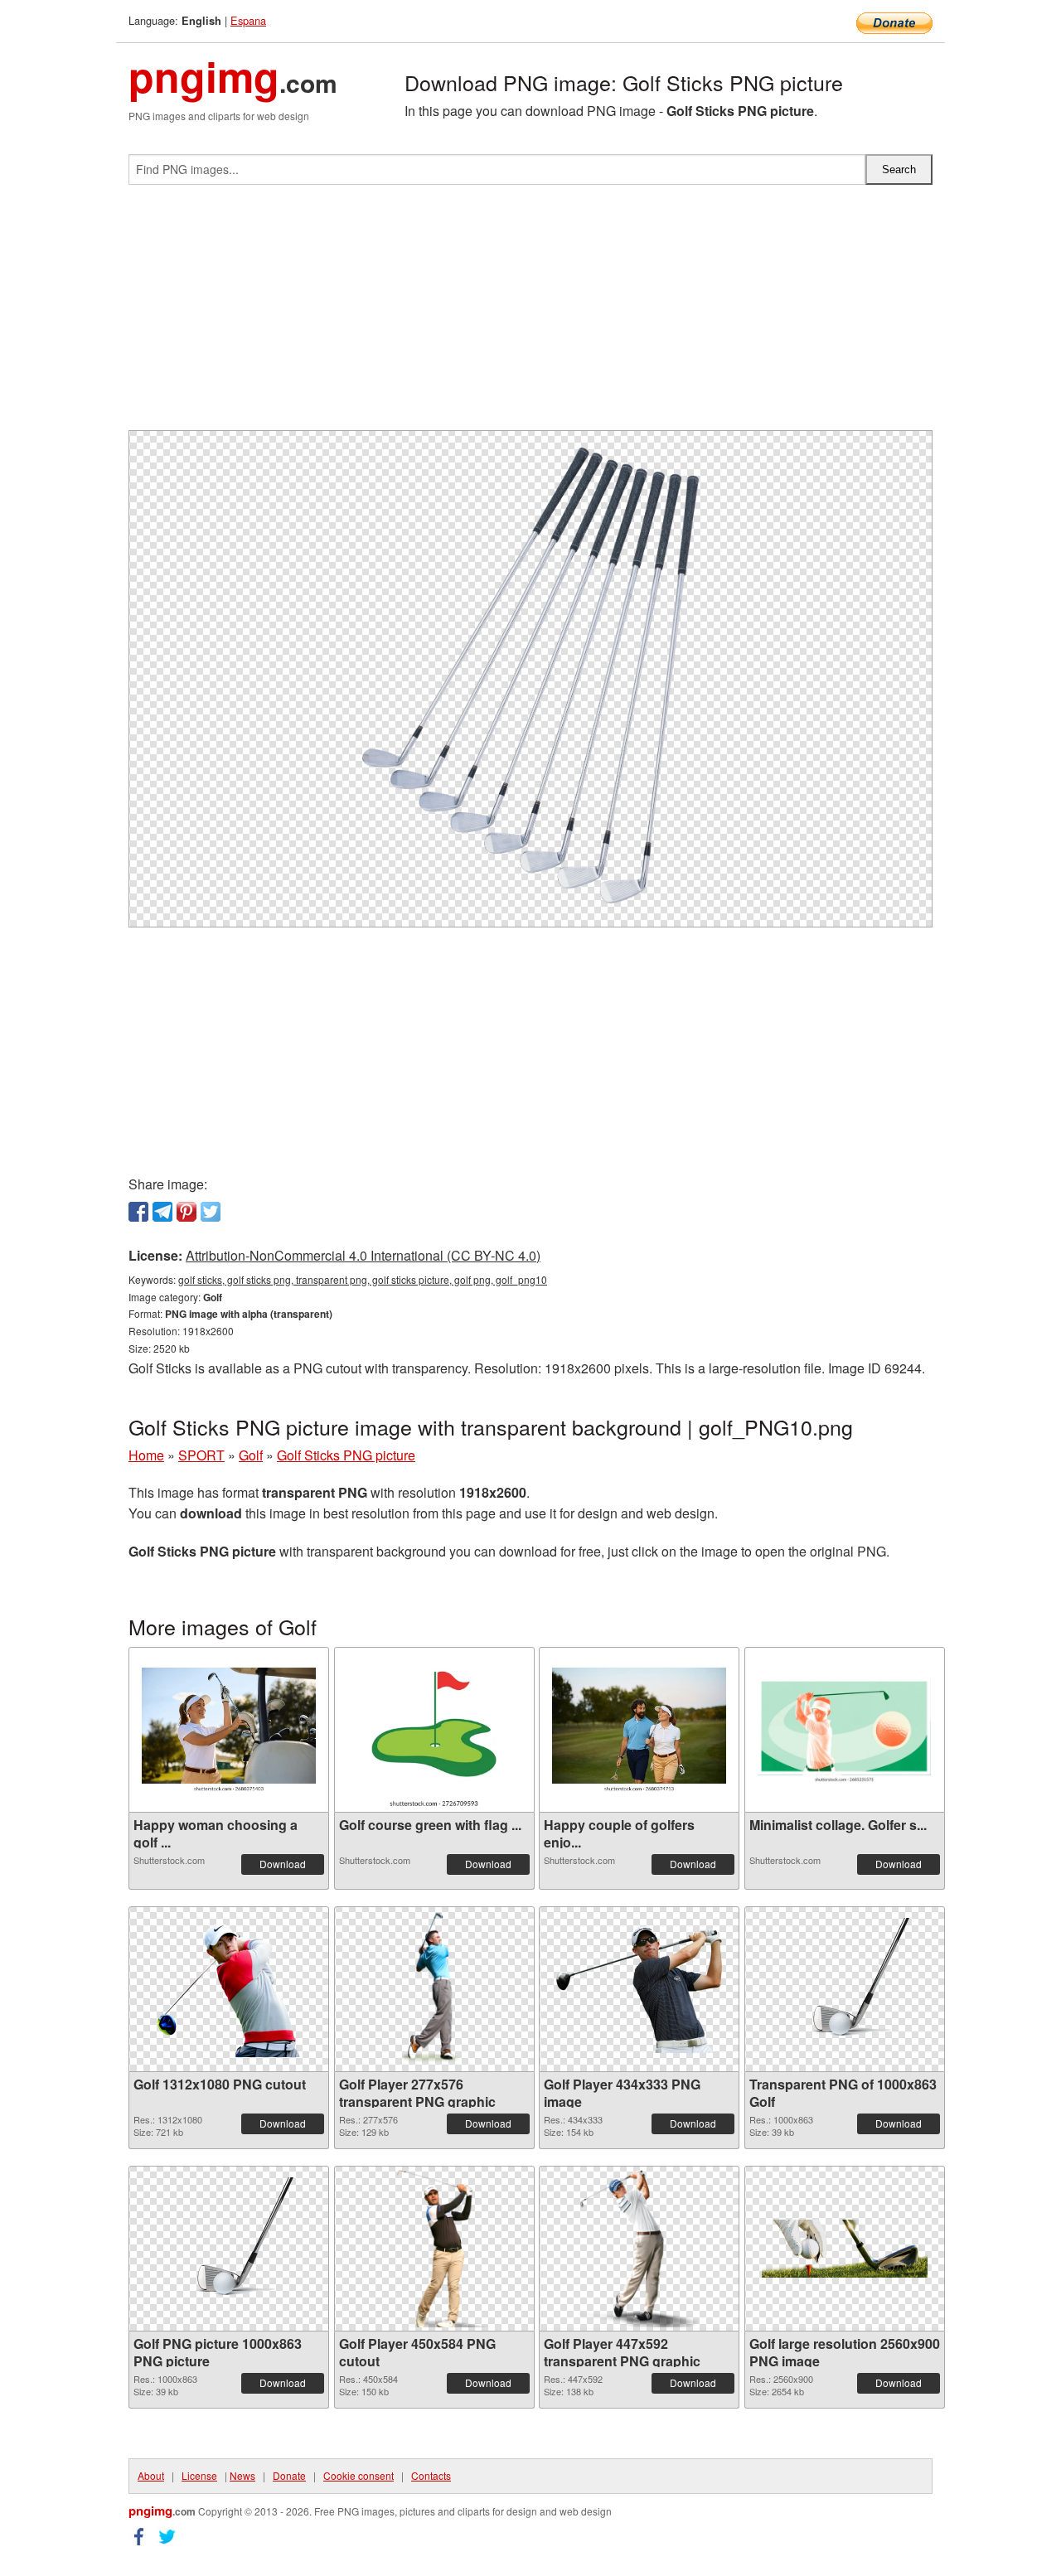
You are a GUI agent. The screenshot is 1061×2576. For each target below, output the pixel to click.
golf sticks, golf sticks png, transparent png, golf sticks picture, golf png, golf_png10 (363, 1279)
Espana (248, 20)
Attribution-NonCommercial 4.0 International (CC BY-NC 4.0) (363, 1255)
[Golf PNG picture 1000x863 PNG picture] (229, 2249)
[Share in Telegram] (162, 1212)
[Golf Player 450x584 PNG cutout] (434, 2249)
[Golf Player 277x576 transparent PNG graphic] (434, 1989)
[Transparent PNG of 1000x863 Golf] (845, 1989)
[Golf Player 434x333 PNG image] (639, 1990)
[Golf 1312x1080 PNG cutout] (229, 1989)
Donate (289, 2475)
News (242, 2475)
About (151, 2475)
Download (283, 1864)
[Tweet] (211, 1212)
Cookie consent (359, 2475)
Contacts (431, 2475)
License (199, 2475)
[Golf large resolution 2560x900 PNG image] (845, 2249)
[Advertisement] (530, 314)
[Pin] (187, 1212)
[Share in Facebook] (138, 1212)
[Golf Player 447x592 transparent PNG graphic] (639, 2249)
